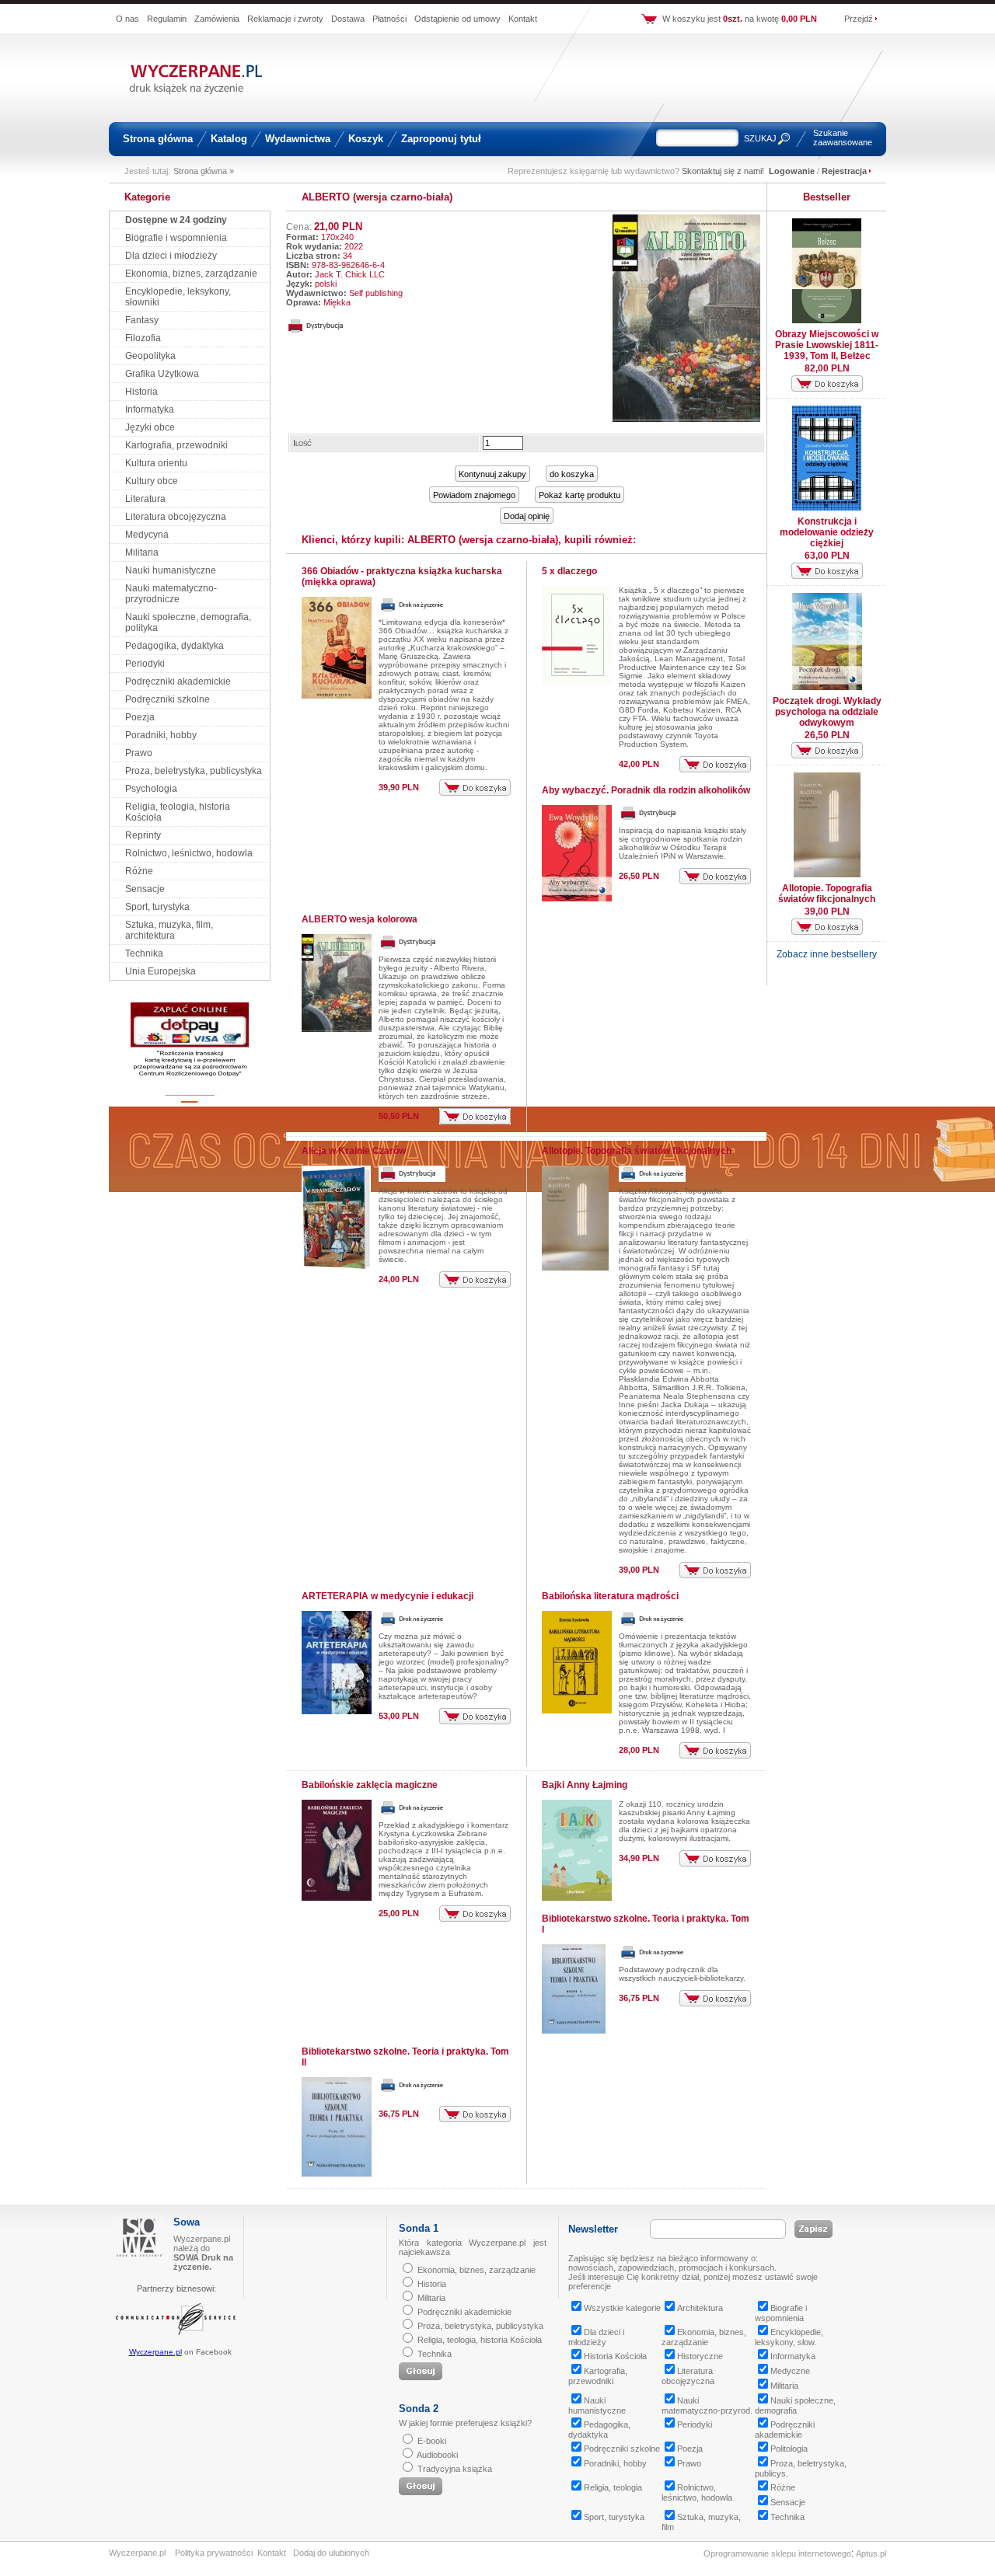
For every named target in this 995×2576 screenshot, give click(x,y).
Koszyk (366, 139)
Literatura (145, 499)
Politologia (789, 2449)
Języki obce (150, 427)
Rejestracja (844, 171)
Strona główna (158, 139)
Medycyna (147, 535)
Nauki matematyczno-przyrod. (707, 2405)
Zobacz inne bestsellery (827, 954)
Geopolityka (150, 356)
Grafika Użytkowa (162, 374)
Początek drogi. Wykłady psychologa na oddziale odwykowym (827, 712)
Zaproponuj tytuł (441, 139)
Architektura (700, 2308)
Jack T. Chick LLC (350, 274)
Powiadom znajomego (474, 495)
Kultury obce (152, 481)
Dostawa (348, 19)
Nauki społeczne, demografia (795, 2405)
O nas (127, 19)
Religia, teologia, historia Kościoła (480, 2340)
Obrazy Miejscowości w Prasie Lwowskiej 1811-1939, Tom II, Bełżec (827, 345)
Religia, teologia (613, 2487)
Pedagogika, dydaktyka (175, 646)
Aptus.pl (871, 2553)
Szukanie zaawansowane (843, 138)
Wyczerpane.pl (155, 2352)
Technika (144, 953)
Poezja (140, 717)
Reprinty (143, 835)
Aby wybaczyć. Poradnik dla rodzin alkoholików (646, 790)
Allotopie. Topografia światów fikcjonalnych (637, 1151)
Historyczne (700, 2356)
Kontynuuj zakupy (492, 474)
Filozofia (143, 338)
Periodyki (145, 664)
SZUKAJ (760, 138)
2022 (354, 246)
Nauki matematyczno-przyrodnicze (171, 594)
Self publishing (376, 293)
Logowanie (792, 171)
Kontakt (523, 19)
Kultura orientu (156, 463)
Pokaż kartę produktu (580, 495)
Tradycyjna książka (455, 2469)
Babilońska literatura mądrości (610, 1596)
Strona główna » (204, 171)
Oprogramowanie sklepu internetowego (777, 2553)
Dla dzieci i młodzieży (171, 256)
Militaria (142, 552)
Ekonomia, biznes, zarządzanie (191, 274)
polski (326, 284)
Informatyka (150, 410)
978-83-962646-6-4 (348, 265)
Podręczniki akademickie (178, 681)
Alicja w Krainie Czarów (354, 1151)
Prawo (139, 753)
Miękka (337, 302)
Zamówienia (217, 19)
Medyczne (790, 2371)
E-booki (432, 2441)
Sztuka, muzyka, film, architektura (169, 930)
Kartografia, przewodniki (176, 445)
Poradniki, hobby (161, 735)
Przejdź (859, 19)
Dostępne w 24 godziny (176, 220)
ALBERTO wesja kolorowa (360, 919)
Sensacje (145, 889)
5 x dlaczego (569, 571)
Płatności (389, 19)
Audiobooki (437, 2455)
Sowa (187, 2222)
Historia (141, 392)
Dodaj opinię (527, 516)
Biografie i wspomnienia (176, 238)
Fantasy (142, 320)
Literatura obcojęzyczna (176, 517)
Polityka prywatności (214, 2553)
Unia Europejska (161, 971)
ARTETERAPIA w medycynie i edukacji (388, 1596)
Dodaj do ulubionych (331, 2553)
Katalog (229, 139)
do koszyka (572, 474)
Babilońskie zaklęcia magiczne (370, 1785)
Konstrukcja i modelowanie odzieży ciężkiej (827, 532)
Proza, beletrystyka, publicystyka (194, 771)
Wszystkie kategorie (622, 2308)
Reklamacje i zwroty (285, 19)
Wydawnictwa (298, 139)
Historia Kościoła (615, 2356)
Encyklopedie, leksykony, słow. (789, 2337)
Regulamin (167, 19)
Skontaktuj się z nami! (723, 171)
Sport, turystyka (157, 907)
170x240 (337, 237)
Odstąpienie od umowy (457, 19)
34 (347, 256)
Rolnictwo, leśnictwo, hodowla (189, 853)
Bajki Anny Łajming (585, 1785)
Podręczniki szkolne (168, 699)
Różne (139, 871)
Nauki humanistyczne (171, 570)
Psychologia (151, 789)
